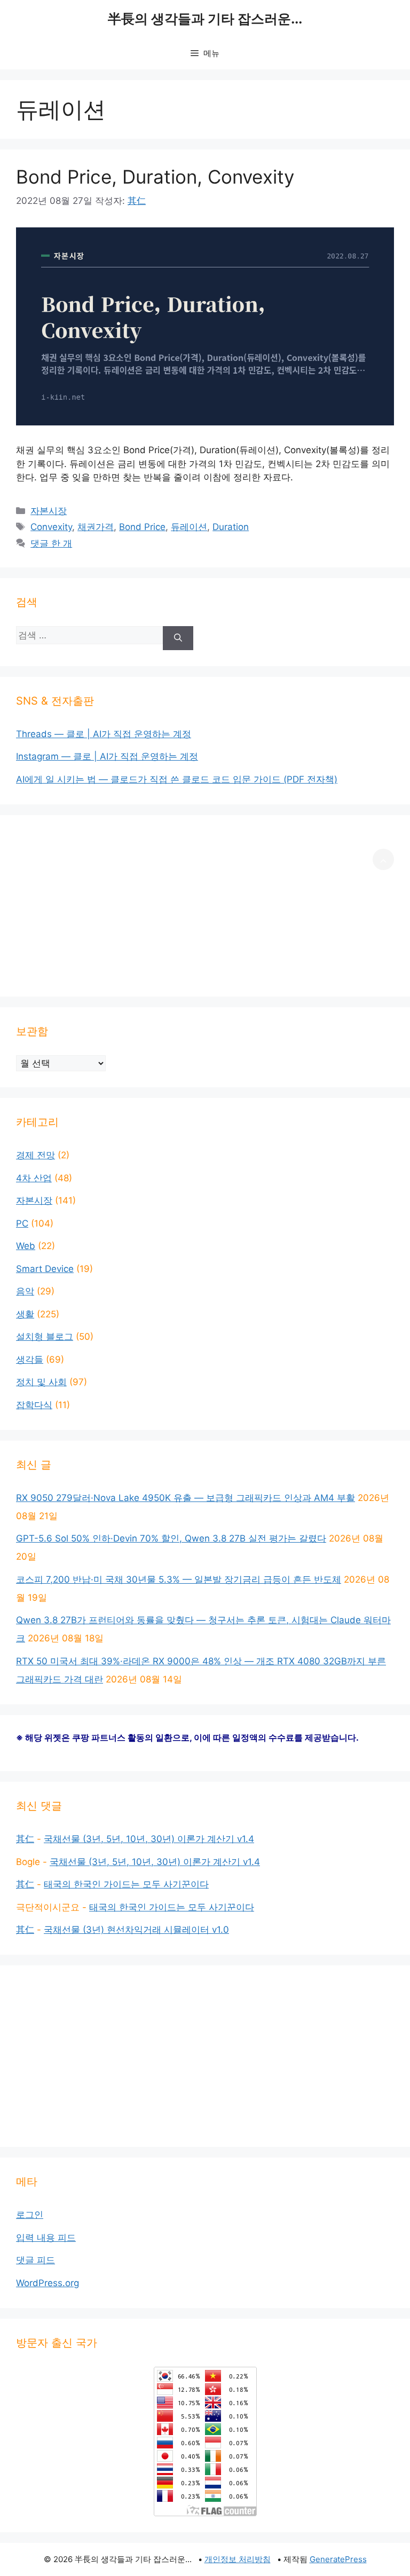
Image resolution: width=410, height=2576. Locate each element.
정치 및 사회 (41, 1382)
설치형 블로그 (45, 1337)
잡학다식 (34, 1405)
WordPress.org (48, 2283)
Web (26, 1246)
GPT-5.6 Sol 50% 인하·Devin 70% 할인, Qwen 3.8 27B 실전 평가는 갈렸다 (171, 1538)
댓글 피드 (36, 2260)
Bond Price (142, 527)
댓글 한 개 (51, 543)
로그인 (30, 2215)
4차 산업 (34, 1178)
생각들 (30, 1360)
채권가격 (96, 527)
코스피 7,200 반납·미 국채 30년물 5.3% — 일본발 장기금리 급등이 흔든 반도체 (179, 1579)
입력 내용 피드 (46, 2238)
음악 (25, 1291)
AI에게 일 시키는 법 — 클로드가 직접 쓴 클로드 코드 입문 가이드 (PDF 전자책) (177, 779)
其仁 (25, 1839)
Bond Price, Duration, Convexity (155, 177)
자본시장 (49, 511)
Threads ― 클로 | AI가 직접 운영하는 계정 (104, 734)
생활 (25, 1314)
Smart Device (45, 1269)
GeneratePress (338, 2559)
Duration (231, 527)
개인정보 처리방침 (238, 2559)
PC (22, 1223)
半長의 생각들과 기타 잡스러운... (205, 19)
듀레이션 (189, 527)
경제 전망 (36, 1155)
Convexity (51, 527)
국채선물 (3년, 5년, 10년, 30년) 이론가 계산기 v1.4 (149, 1839)
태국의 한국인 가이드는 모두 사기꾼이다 (126, 1884)
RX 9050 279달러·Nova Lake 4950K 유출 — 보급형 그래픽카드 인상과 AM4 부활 (186, 1498)
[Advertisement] (205, 906)
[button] (383, 859)
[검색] (178, 638)
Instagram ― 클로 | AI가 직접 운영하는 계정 (107, 756)
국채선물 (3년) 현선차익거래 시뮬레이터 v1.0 (136, 1930)
